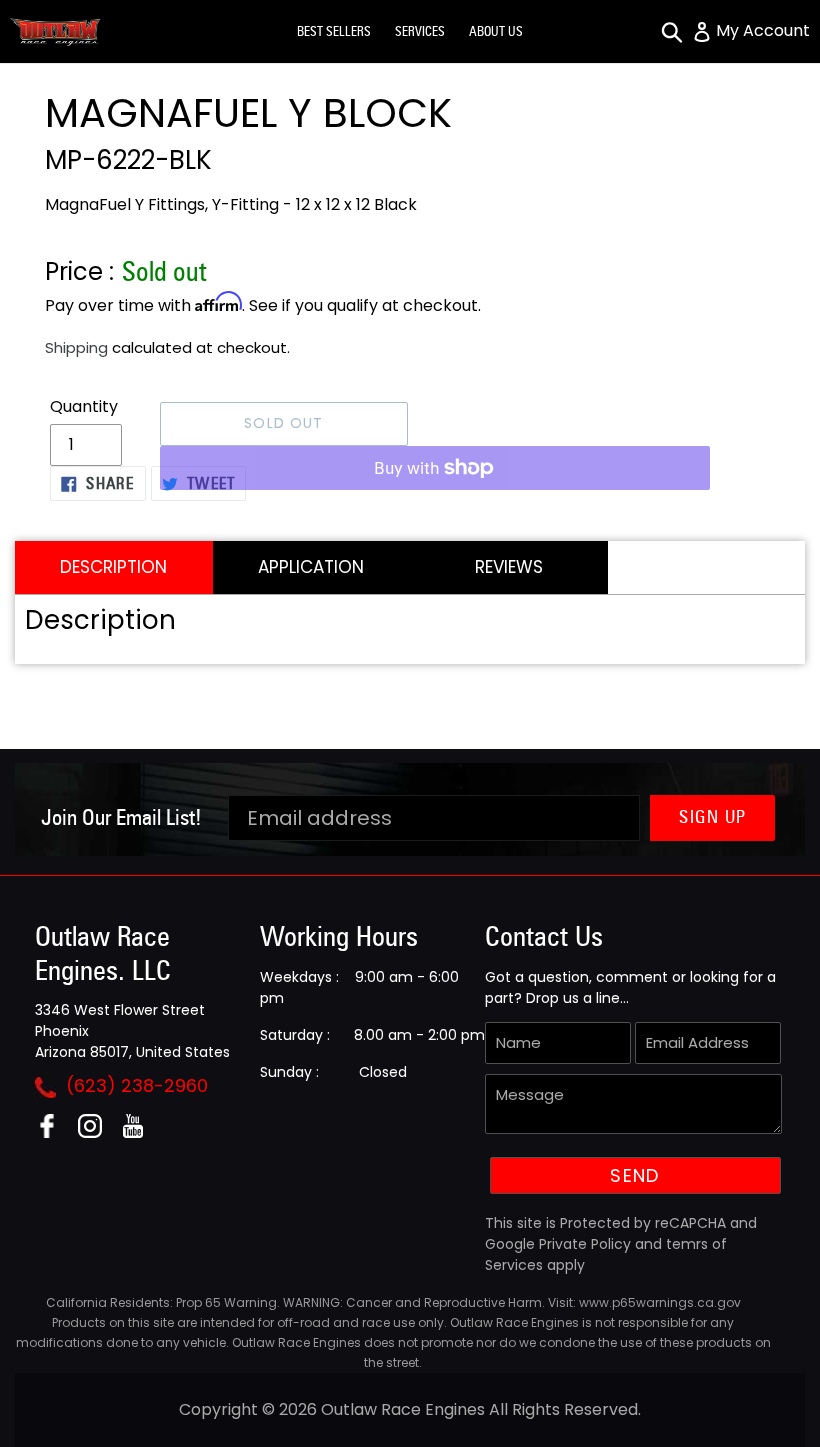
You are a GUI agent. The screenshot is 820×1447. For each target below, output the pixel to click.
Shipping (76, 347)
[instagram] (97, 1132)
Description (113, 567)
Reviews (509, 567)
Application (311, 567)
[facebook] (54, 1132)
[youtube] (140, 1132)
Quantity (84, 406)
